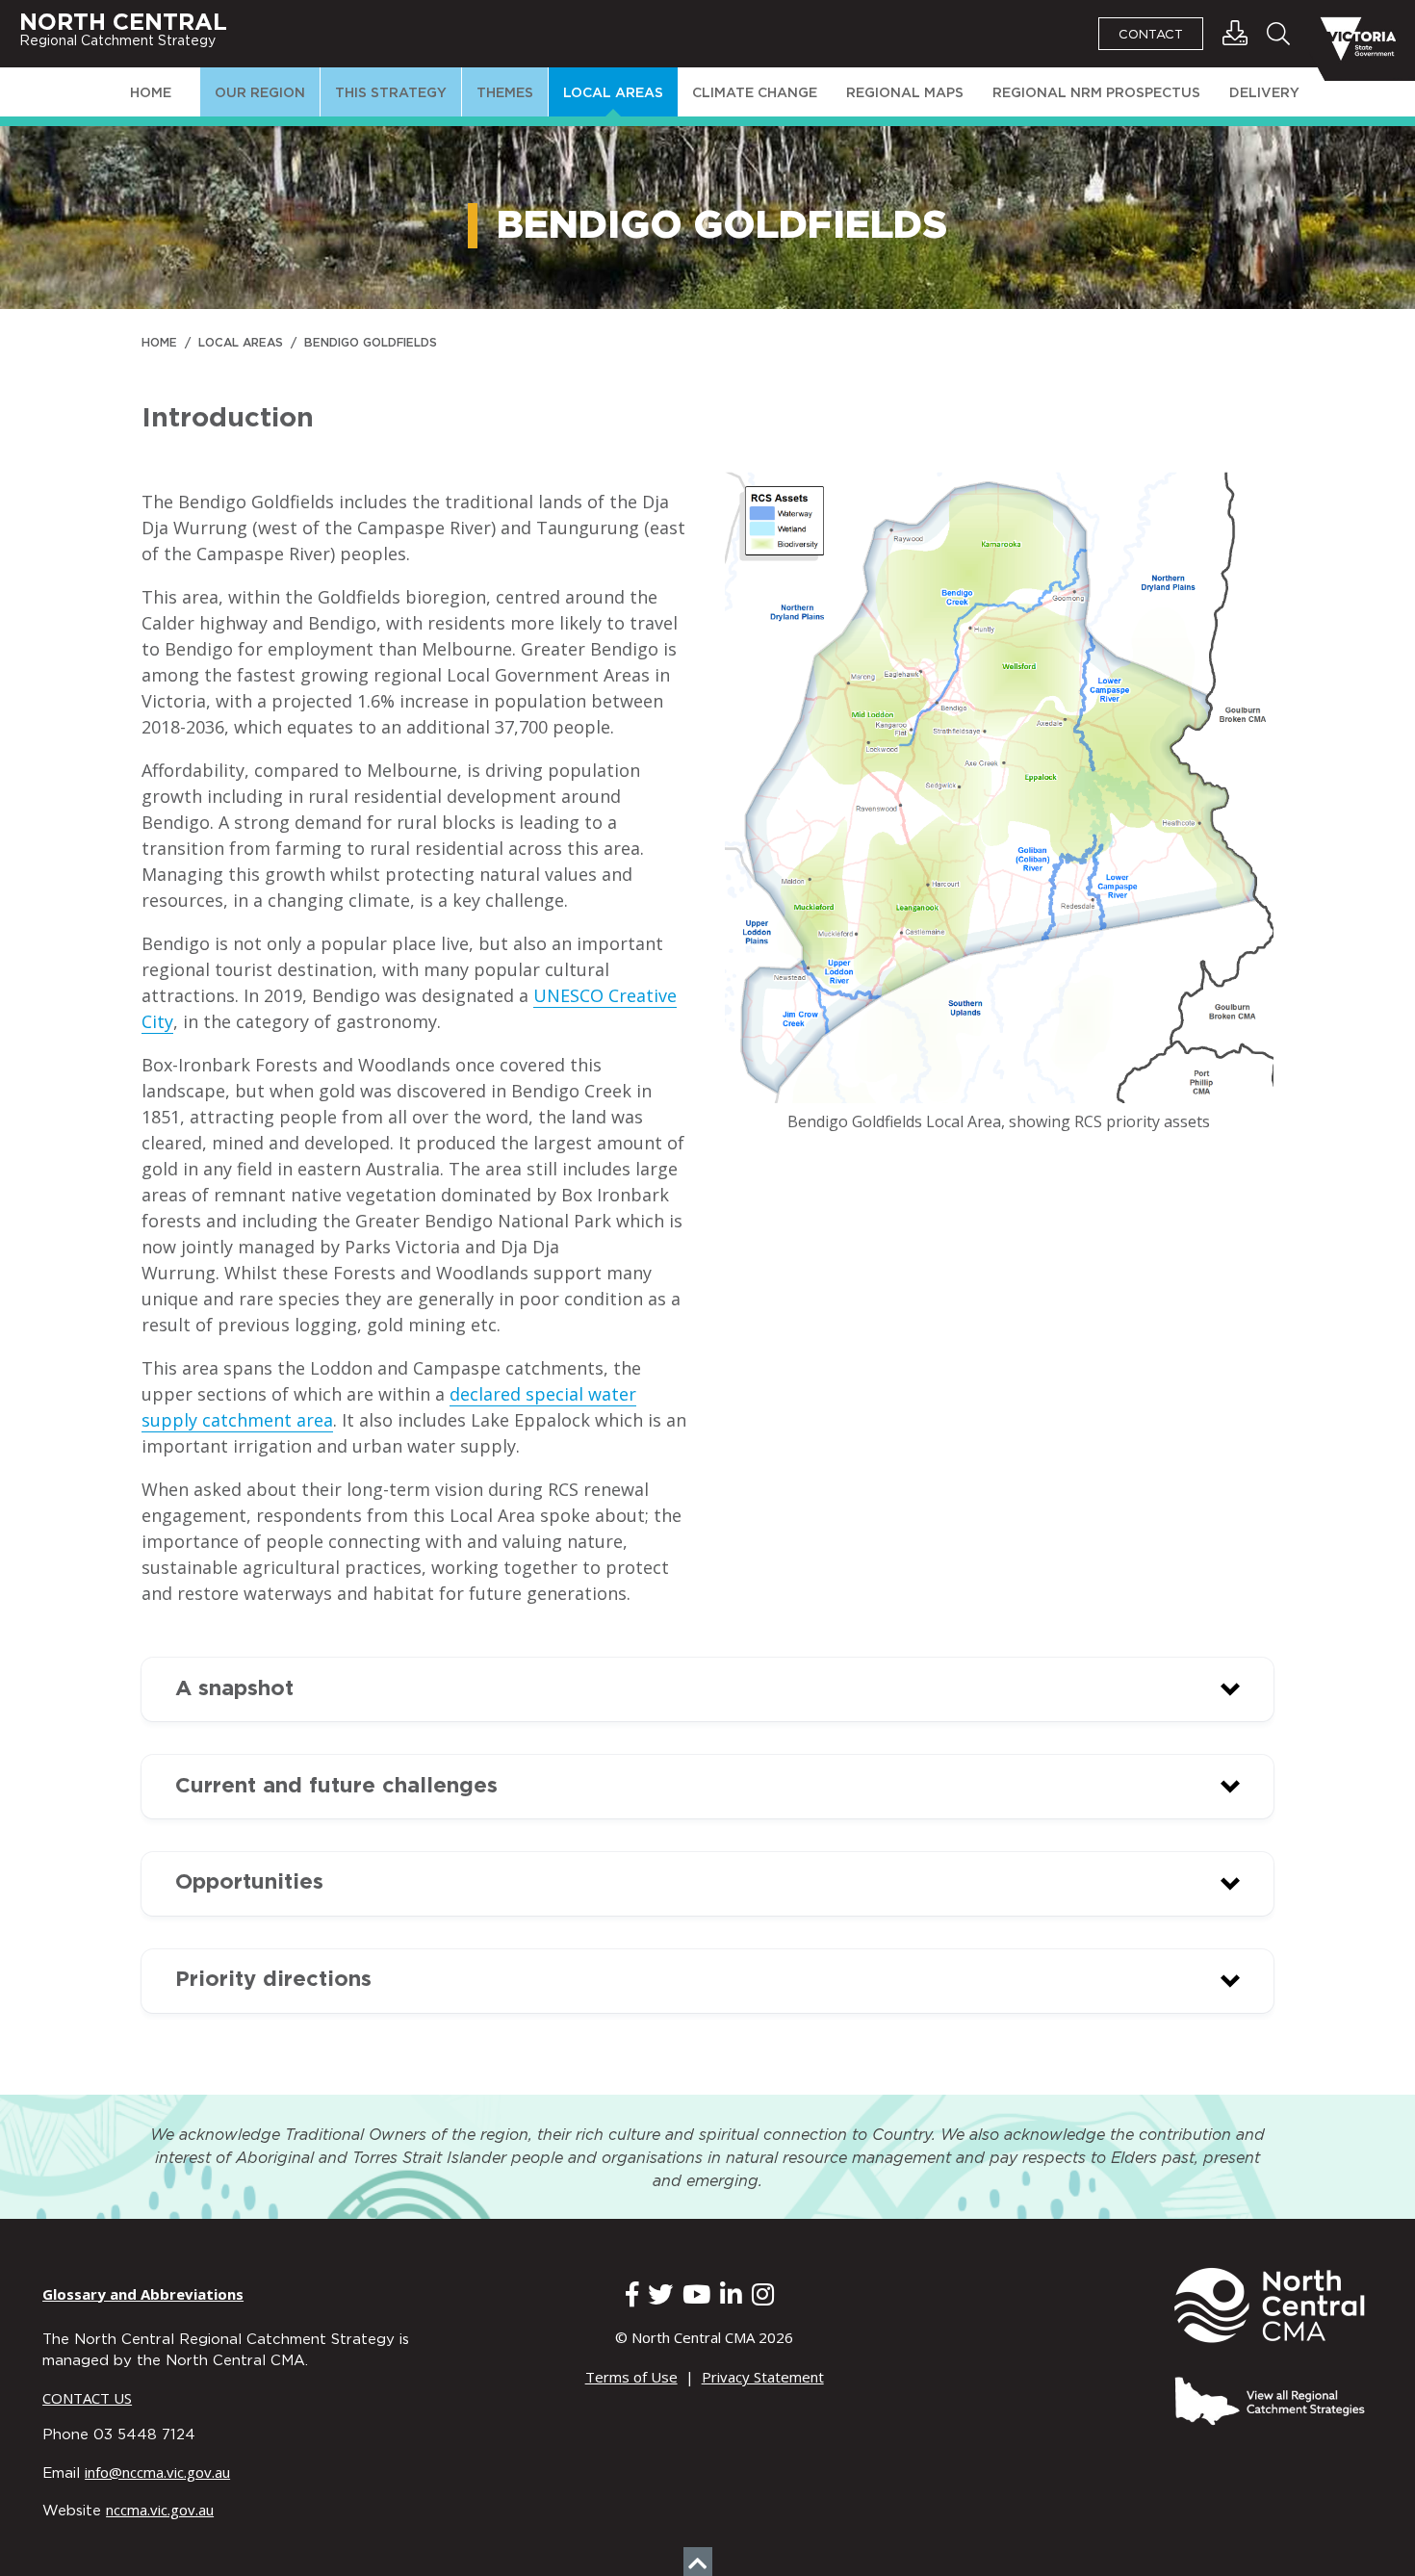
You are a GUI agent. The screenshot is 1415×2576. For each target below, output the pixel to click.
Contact (1151, 35)
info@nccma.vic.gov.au (157, 2472)
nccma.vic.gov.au (160, 2510)
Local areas (613, 93)
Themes (505, 93)
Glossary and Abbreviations (143, 2294)
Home (151, 93)
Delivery (1264, 93)
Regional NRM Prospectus (1096, 93)
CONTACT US (87, 2398)
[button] (707, 1689)
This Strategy (391, 93)
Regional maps (905, 93)
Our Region (260, 93)
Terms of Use (631, 2377)
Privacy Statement (763, 2377)
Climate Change (755, 93)
